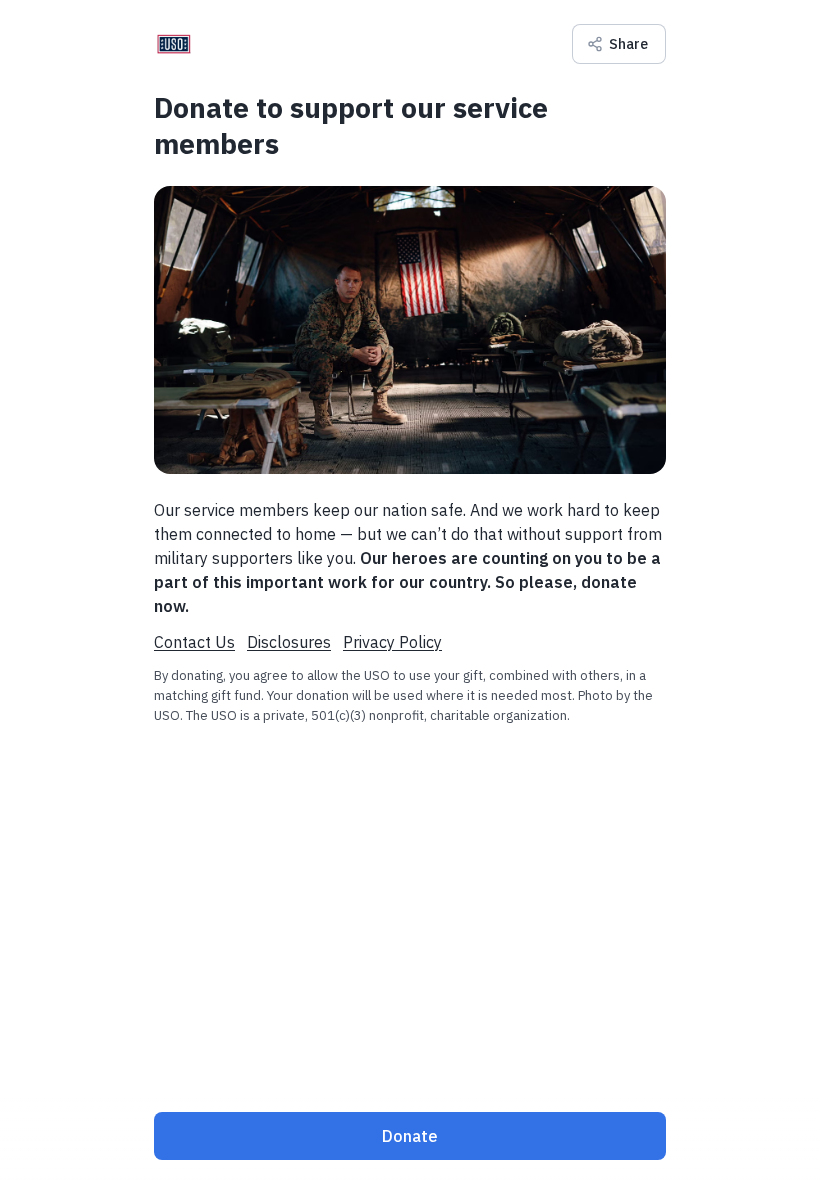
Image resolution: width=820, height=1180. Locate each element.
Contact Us (194, 642)
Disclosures (289, 642)
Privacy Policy (392, 642)
